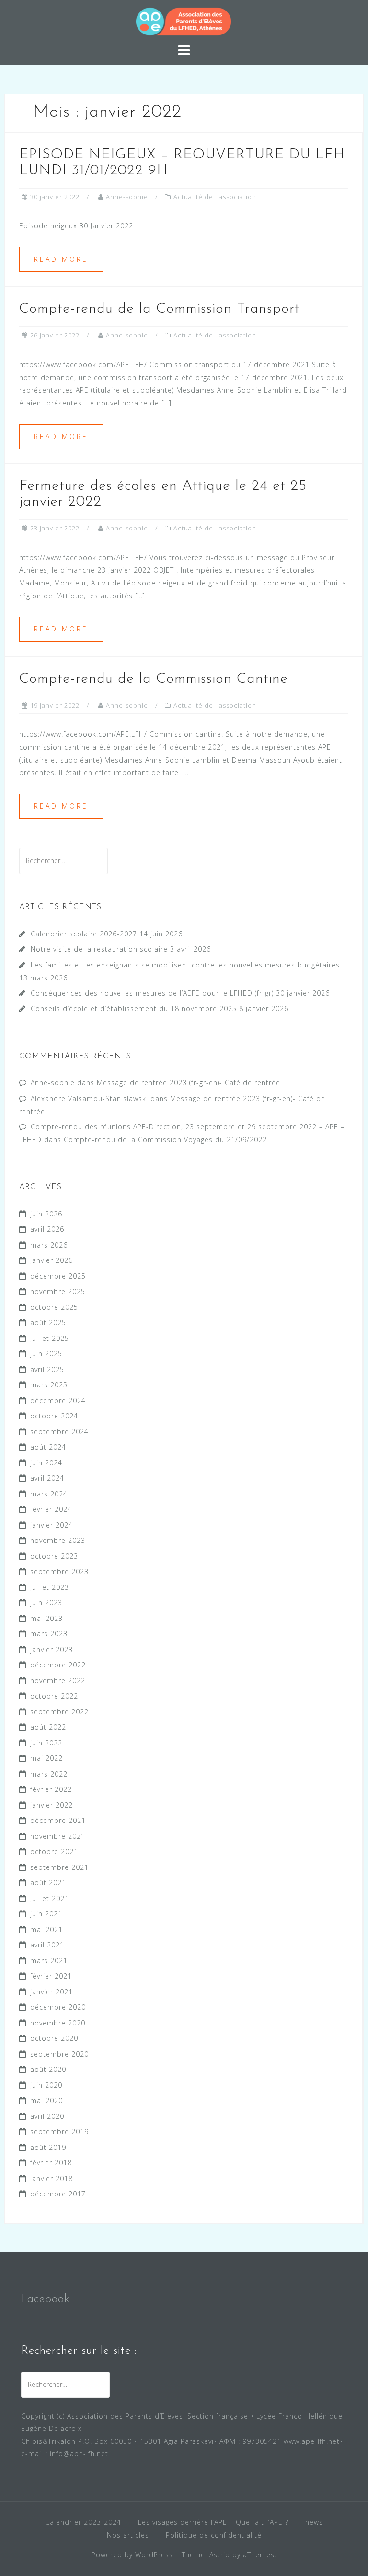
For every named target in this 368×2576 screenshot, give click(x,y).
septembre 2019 (59, 2132)
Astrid (220, 2555)
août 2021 (48, 1883)
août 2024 (48, 1447)
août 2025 (48, 1322)
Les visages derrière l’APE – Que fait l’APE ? (213, 2522)
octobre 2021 (54, 1851)
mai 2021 (46, 1929)
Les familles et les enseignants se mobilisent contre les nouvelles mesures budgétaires (185, 965)
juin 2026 (46, 1214)
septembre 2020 (59, 2054)
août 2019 (48, 2147)
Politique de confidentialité (214, 2535)
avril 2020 (47, 2116)
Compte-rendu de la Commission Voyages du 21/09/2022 (165, 1140)
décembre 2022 (58, 1665)
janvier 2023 (52, 1649)
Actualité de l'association (215, 197)
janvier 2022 (52, 1805)
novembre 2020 (58, 2023)
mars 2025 (49, 1385)
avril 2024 (47, 1478)
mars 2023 (49, 1634)
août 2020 (48, 2069)
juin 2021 (46, 1914)
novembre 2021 (58, 1836)
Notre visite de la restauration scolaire (99, 949)
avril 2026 (47, 1229)
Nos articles (128, 2535)
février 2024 (51, 1509)
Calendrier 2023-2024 (83, 2522)
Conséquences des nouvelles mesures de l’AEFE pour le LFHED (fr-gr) (152, 993)
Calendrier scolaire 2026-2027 (84, 934)
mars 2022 (49, 1774)
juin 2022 (46, 1743)
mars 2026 (49, 1245)
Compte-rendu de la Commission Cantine (154, 679)
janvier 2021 (52, 1992)
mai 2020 (46, 2100)
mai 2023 (46, 1618)
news (314, 2522)
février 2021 (51, 1976)
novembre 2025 (58, 1291)
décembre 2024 (58, 1400)
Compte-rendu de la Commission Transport (160, 309)
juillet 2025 (50, 1338)
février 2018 (51, 2163)
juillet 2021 (50, 1898)
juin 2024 (46, 1463)
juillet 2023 (50, 1587)
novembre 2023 (58, 1540)
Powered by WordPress (132, 2555)
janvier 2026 (52, 1260)
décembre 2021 (58, 1820)
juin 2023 (46, 1603)
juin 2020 (46, 2085)
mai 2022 (46, 1758)
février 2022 (51, 1789)
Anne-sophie (127, 197)
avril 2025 (47, 1369)
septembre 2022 (59, 1712)
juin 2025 (46, 1354)
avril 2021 (47, 1945)
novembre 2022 (58, 1681)
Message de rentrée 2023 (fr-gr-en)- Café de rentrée (189, 1083)
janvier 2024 (52, 1525)
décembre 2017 (58, 2194)
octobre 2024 (54, 1416)
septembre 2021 (59, 1867)
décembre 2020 (58, 2007)
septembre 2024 (59, 1432)
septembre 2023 (59, 1571)
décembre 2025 (58, 1276)
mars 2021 (49, 1961)
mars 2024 (49, 1494)
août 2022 (48, 1727)
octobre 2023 (54, 1556)
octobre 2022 (54, 1696)
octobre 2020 (54, 2038)
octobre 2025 (54, 1307)
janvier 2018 (52, 2178)
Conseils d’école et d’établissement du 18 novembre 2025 (134, 1008)
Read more (61, 259)
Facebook (46, 2299)
